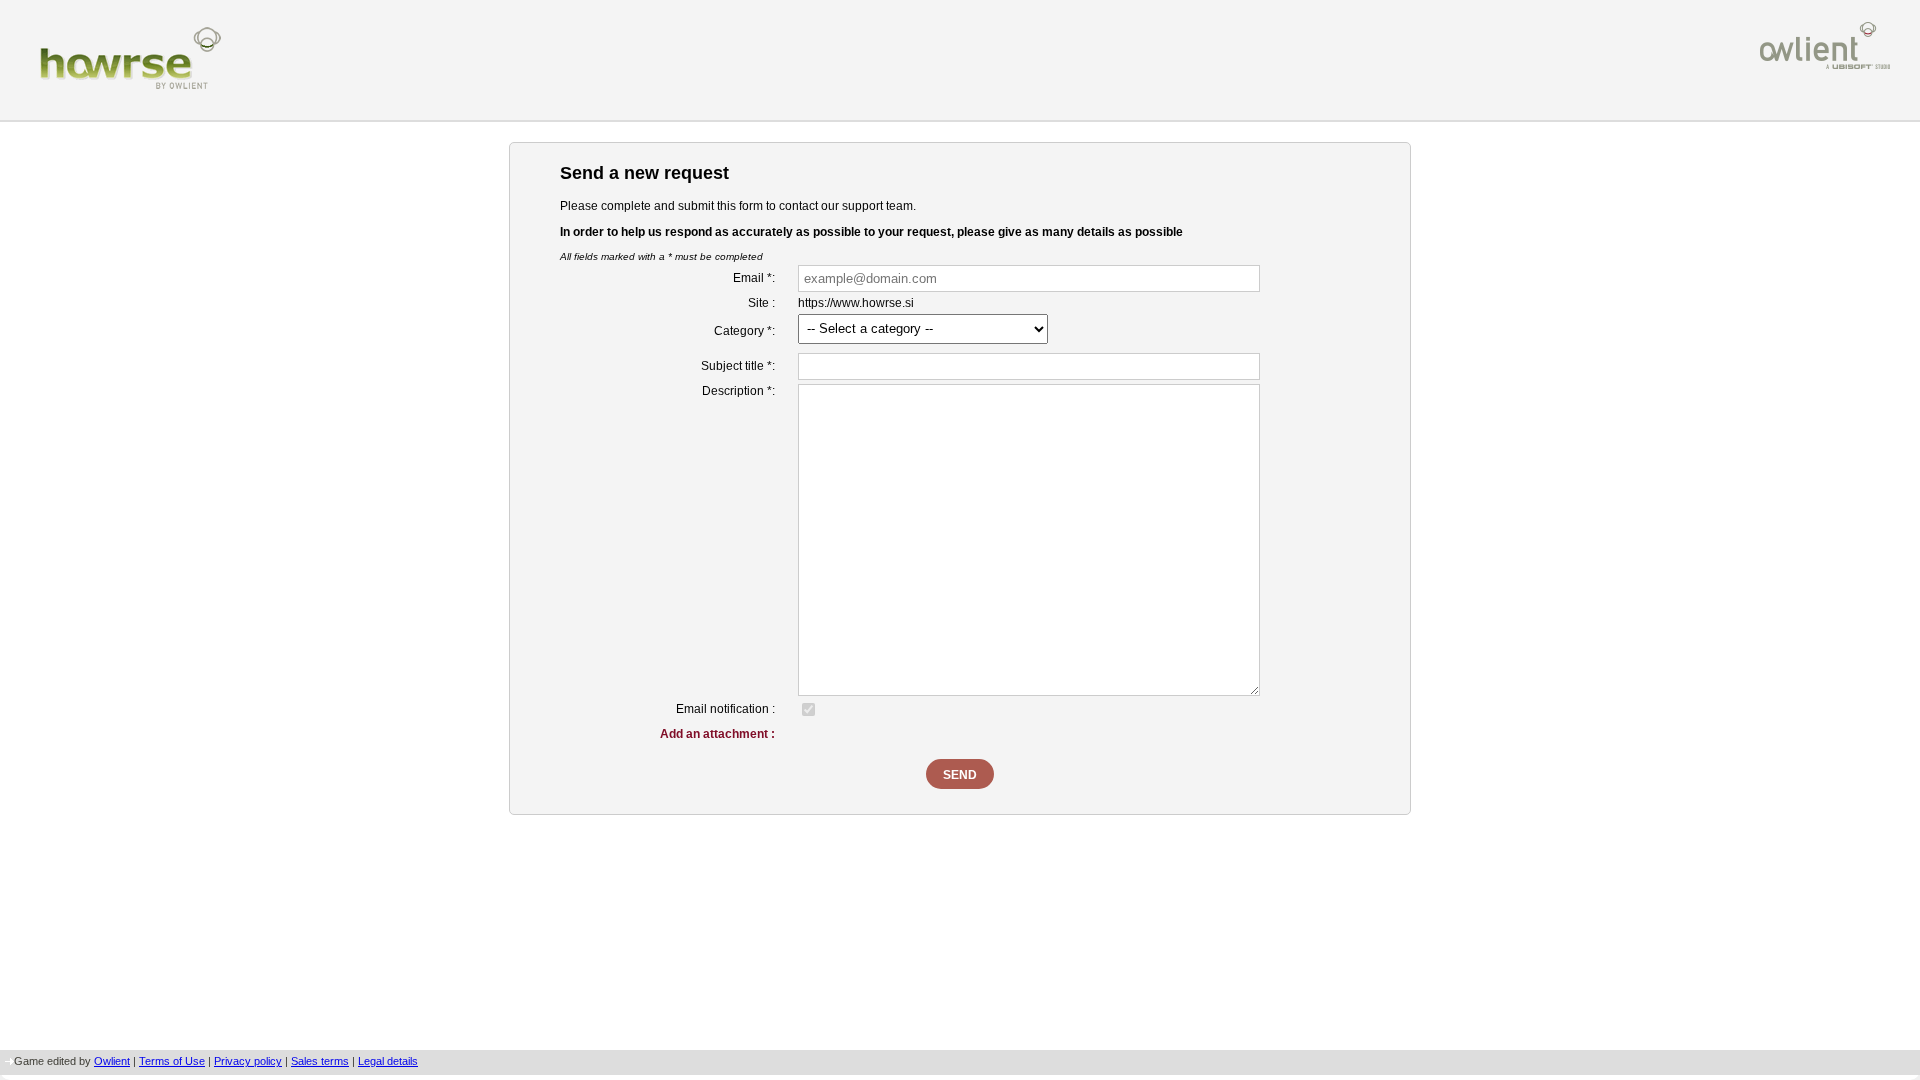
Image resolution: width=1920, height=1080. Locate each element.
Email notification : (725, 709)
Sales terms (320, 1061)
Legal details (388, 1061)
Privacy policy (248, 1061)
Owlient (112, 1061)
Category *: (744, 331)
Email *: (754, 278)
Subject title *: (738, 366)
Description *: (738, 391)
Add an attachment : (717, 734)
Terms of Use (172, 1061)
